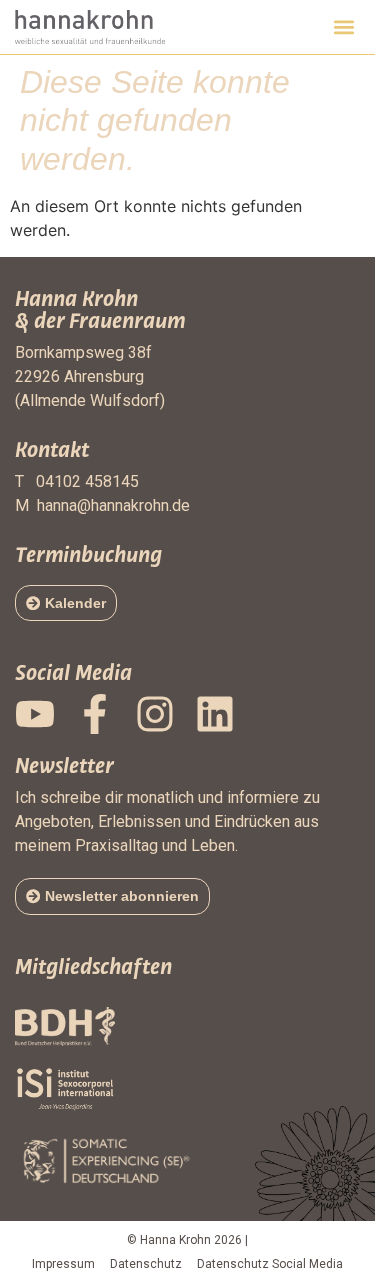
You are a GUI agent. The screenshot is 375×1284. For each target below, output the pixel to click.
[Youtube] (35, 714)
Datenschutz (146, 1264)
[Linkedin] (215, 714)
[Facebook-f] (95, 714)
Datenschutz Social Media (270, 1264)
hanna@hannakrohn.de (113, 505)
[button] (343, 26)
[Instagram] (155, 714)
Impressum (63, 1264)
